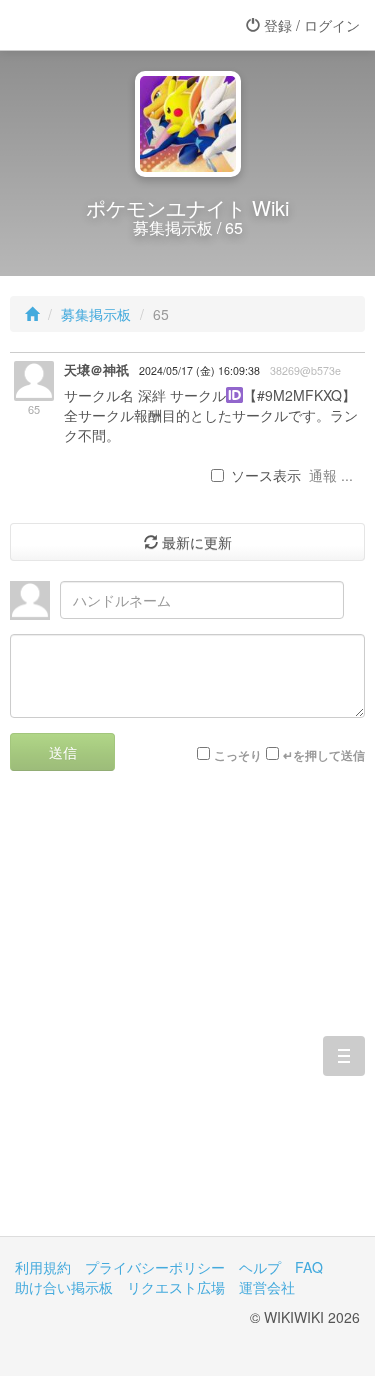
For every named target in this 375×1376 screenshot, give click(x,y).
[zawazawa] (95, 25)
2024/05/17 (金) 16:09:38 (199, 370)
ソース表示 (266, 475)
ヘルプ (260, 1267)
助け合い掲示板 (64, 1287)
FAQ (309, 1267)
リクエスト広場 (176, 1287)
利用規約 (43, 1267)
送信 (63, 752)
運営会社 (267, 1287)
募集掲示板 (96, 314)
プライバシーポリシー (155, 1267)
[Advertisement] (187, 1018)
